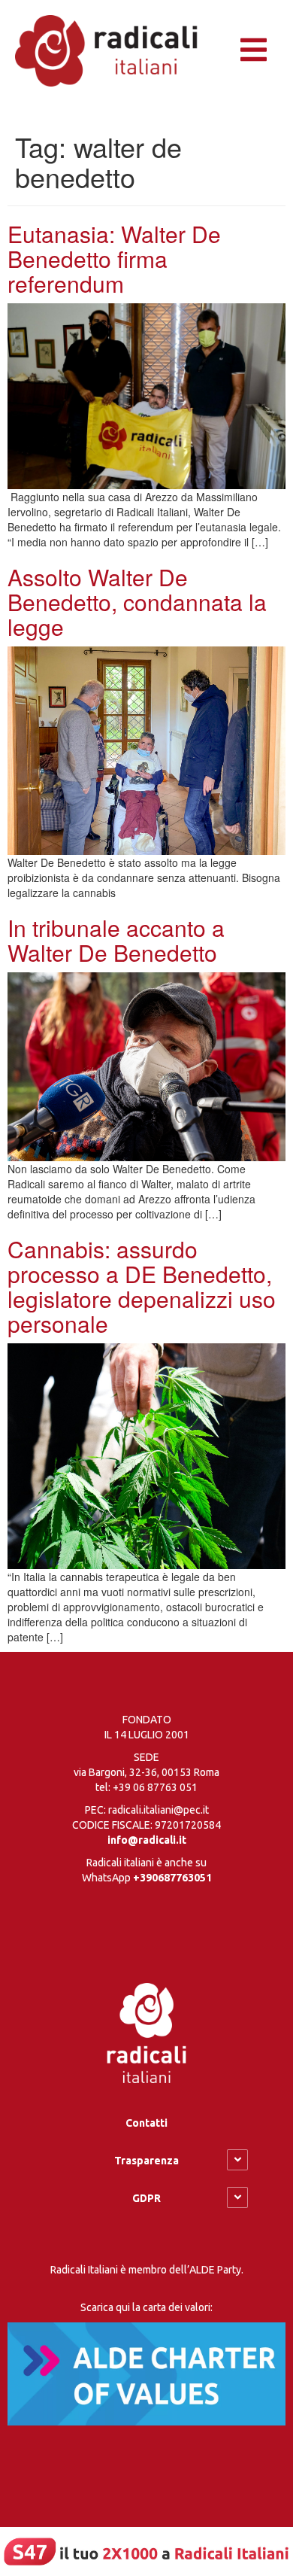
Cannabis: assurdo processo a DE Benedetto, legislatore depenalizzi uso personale (142, 1286)
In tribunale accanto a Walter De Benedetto (116, 940)
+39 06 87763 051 (155, 1787)
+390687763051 (172, 1878)
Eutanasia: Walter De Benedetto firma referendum (114, 259)
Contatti (146, 2123)
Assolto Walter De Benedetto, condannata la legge (137, 602)
